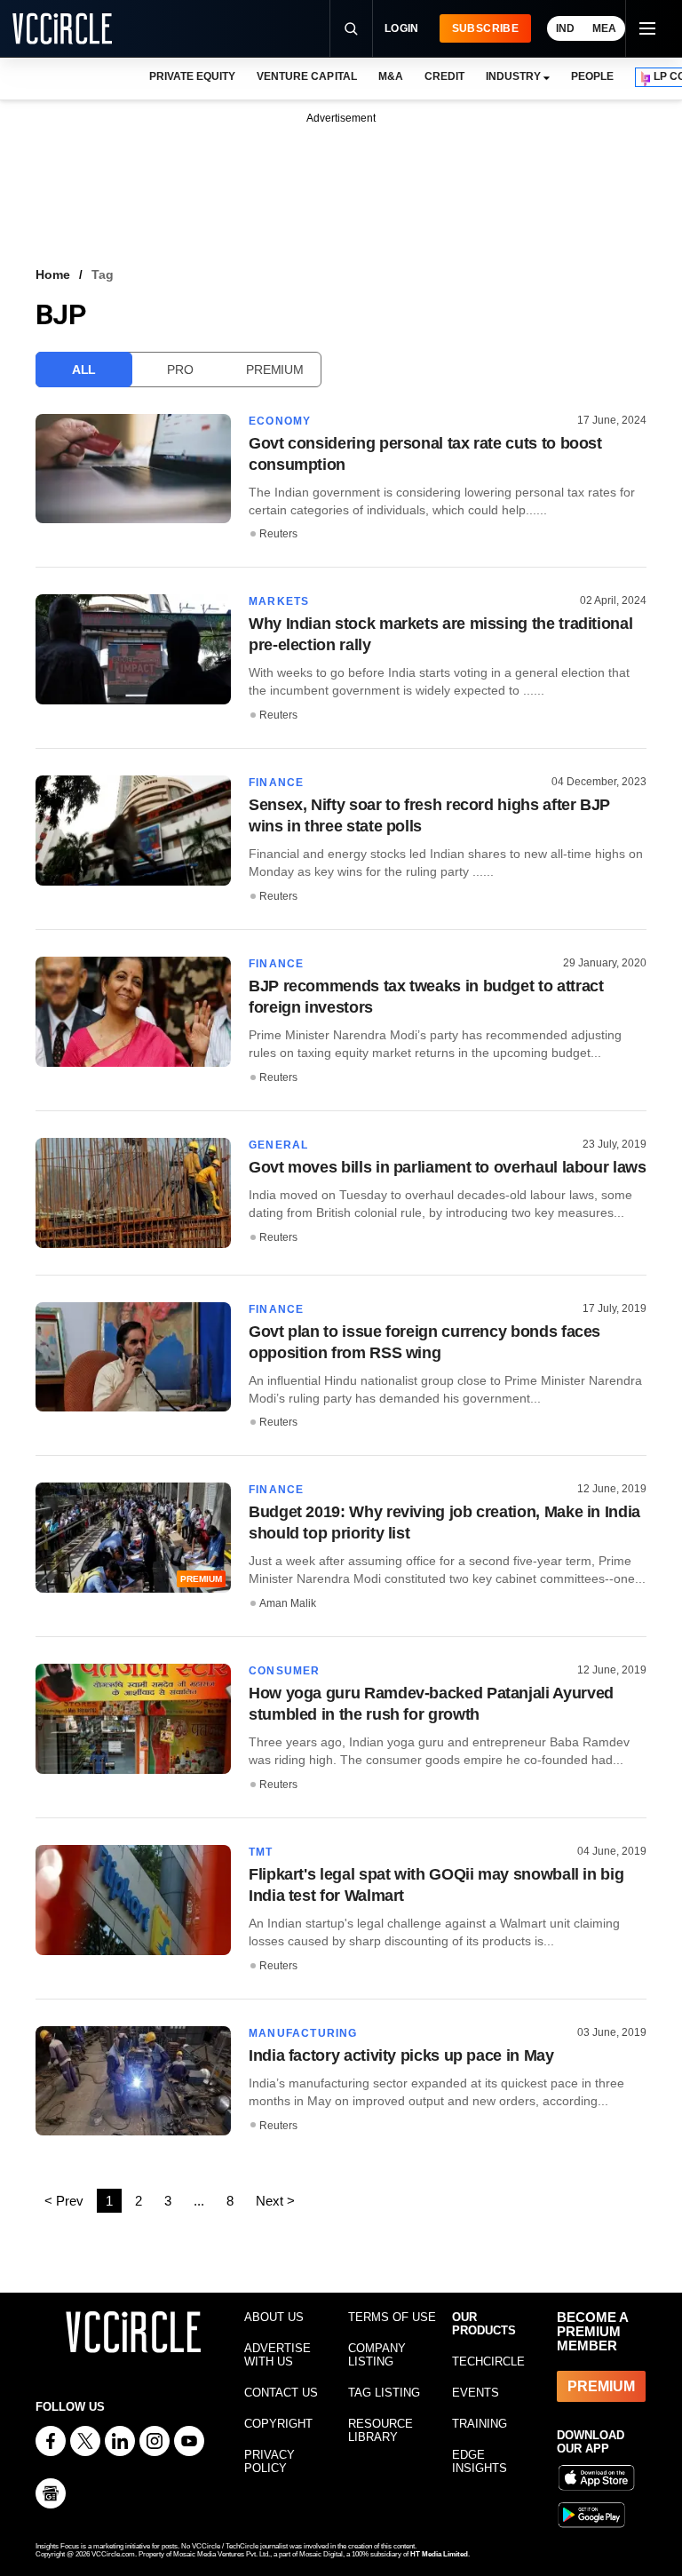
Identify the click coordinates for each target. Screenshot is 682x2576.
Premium (274, 370)
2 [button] (139, 2201)
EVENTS (476, 2393)
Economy (280, 421)
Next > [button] (275, 2201)
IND (565, 28)
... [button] (199, 2201)
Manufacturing (303, 2033)
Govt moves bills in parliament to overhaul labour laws (448, 1167)
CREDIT (444, 76)
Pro (180, 370)
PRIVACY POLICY (270, 2461)
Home (53, 274)
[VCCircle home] (62, 28)
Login (402, 28)
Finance (276, 783)
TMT (261, 1852)
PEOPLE (592, 76)
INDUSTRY (513, 76)
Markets (279, 601)
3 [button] (168, 2201)
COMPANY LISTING (377, 2355)
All (84, 370)
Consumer (285, 1671)
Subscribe (485, 28)
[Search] (351, 28)
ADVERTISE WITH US (278, 2355)
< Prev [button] (64, 2201)
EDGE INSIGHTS (480, 2461)
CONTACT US (281, 2393)
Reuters (278, 534)
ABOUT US (274, 2317)
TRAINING (480, 2424)
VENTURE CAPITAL (306, 76)
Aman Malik (288, 1603)
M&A (391, 76)
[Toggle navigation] (646, 28)
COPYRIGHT (278, 2424)
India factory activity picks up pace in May (401, 2055)
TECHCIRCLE (488, 2361)
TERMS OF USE (392, 2317)
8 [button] (230, 2201)
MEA (604, 28)
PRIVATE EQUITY (192, 76)
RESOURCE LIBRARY (381, 2430)
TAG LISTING (384, 2393)
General (278, 1145)
